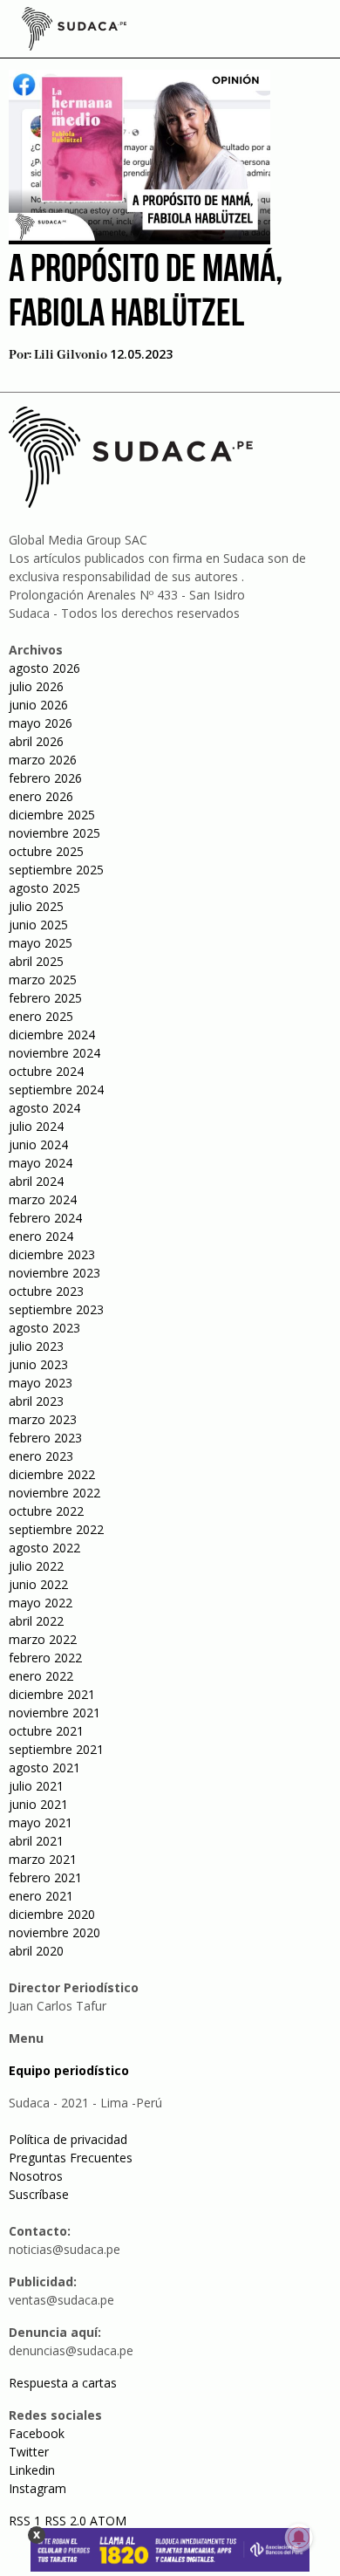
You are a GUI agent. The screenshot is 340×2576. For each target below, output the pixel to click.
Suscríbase (39, 2194)
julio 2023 (36, 1346)
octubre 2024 (46, 1071)
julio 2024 (36, 1126)
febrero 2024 (45, 1218)
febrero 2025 (45, 998)
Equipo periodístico (69, 2070)
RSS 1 (27, 2521)
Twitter (29, 2452)
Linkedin (32, 2470)
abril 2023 (36, 1401)
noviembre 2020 (54, 1932)
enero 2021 (41, 1896)
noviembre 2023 (54, 1273)
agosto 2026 (44, 668)
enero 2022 (41, 1676)
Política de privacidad (68, 2139)
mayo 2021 (41, 1822)
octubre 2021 (46, 1731)
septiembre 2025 (56, 870)
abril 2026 (36, 741)
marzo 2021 (43, 1859)
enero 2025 (41, 1016)
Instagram (37, 2488)
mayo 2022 (41, 1603)
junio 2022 (38, 1584)
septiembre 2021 (56, 1749)
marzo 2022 (43, 1639)
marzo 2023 (43, 1419)
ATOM (108, 2521)
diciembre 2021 (52, 1694)
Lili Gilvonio (71, 355)
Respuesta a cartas (63, 2383)
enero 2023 (41, 1456)
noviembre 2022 (54, 1493)
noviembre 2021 (54, 1713)
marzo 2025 (43, 980)
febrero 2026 (45, 778)
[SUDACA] (74, 31)
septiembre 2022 (56, 1529)
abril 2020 (36, 1951)
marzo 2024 (43, 1199)
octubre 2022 (46, 1511)
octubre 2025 (46, 851)
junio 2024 (38, 1144)
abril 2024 (36, 1181)
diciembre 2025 (52, 815)
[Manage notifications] (299, 2538)
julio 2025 (36, 906)
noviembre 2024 (54, 1053)
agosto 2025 (44, 888)
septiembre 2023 (56, 1309)
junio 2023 (38, 1364)
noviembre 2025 (54, 833)
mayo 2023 (41, 1383)
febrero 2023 (45, 1438)
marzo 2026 (43, 760)
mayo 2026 (41, 723)
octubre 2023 (46, 1291)
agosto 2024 (44, 1108)
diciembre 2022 (52, 1474)
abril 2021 (36, 1841)
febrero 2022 (45, 1658)
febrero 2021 (45, 1877)
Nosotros (36, 2176)
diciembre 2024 (52, 1035)
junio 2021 (38, 1804)
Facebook (37, 2433)
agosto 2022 (44, 1548)
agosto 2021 (44, 1768)
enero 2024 (41, 1236)
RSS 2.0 (65, 2521)
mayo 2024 (41, 1163)
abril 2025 (36, 961)
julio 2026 (36, 686)
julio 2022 (36, 1566)
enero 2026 (41, 796)
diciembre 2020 (52, 1914)
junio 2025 (38, 925)
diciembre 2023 (52, 1254)
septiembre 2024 (56, 1089)
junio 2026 (38, 705)
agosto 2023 (44, 1328)
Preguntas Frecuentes (71, 2158)
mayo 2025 (41, 943)
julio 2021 (36, 1786)
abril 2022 (36, 1621)
